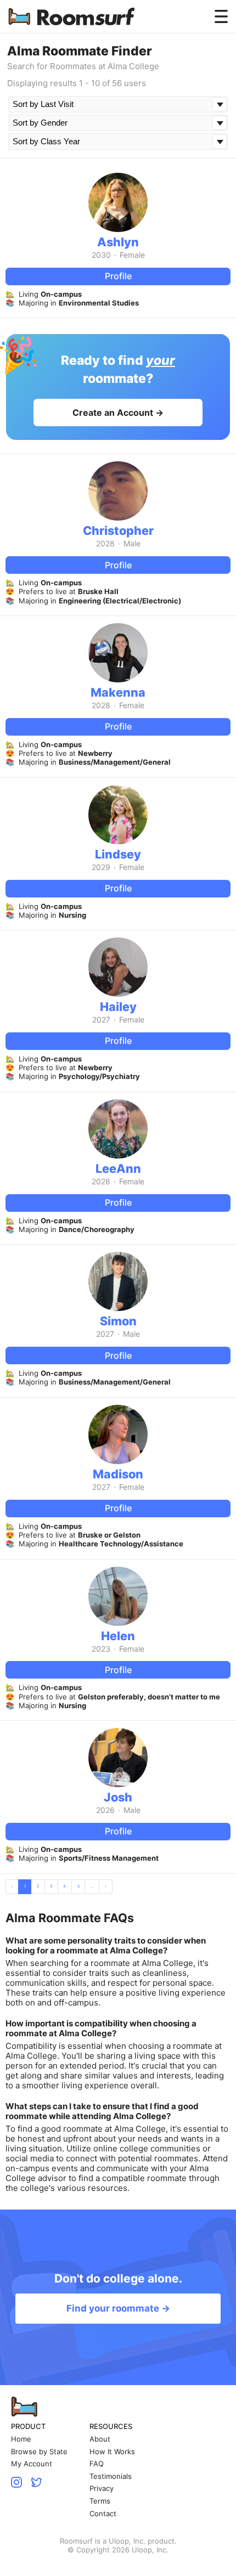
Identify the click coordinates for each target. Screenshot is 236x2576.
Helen (118, 1636)
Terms (100, 2501)
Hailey (118, 1007)
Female (132, 255)
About (100, 2439)
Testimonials (111, 2476)
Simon (118, 1321)
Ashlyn (118, 242)
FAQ (97, 2464)
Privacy (102, 2489)
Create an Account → (118, 413)
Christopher (118, 530)
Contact (103, 2514)
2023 (101, 1649)
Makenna (118, 692)
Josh (118, 1797)
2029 (101, 867)
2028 (105, 544)
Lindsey (118, 854)
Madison (118, 1474)
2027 (101, 1020)
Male (132, 544)
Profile (118, 276)
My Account (32, 2464)
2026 (105, 1810)
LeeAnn (118, 1168)
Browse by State (39, 2452)
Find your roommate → (118, 2308)
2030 (101, 255)
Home (21, 2439)
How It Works (112, 2452)
